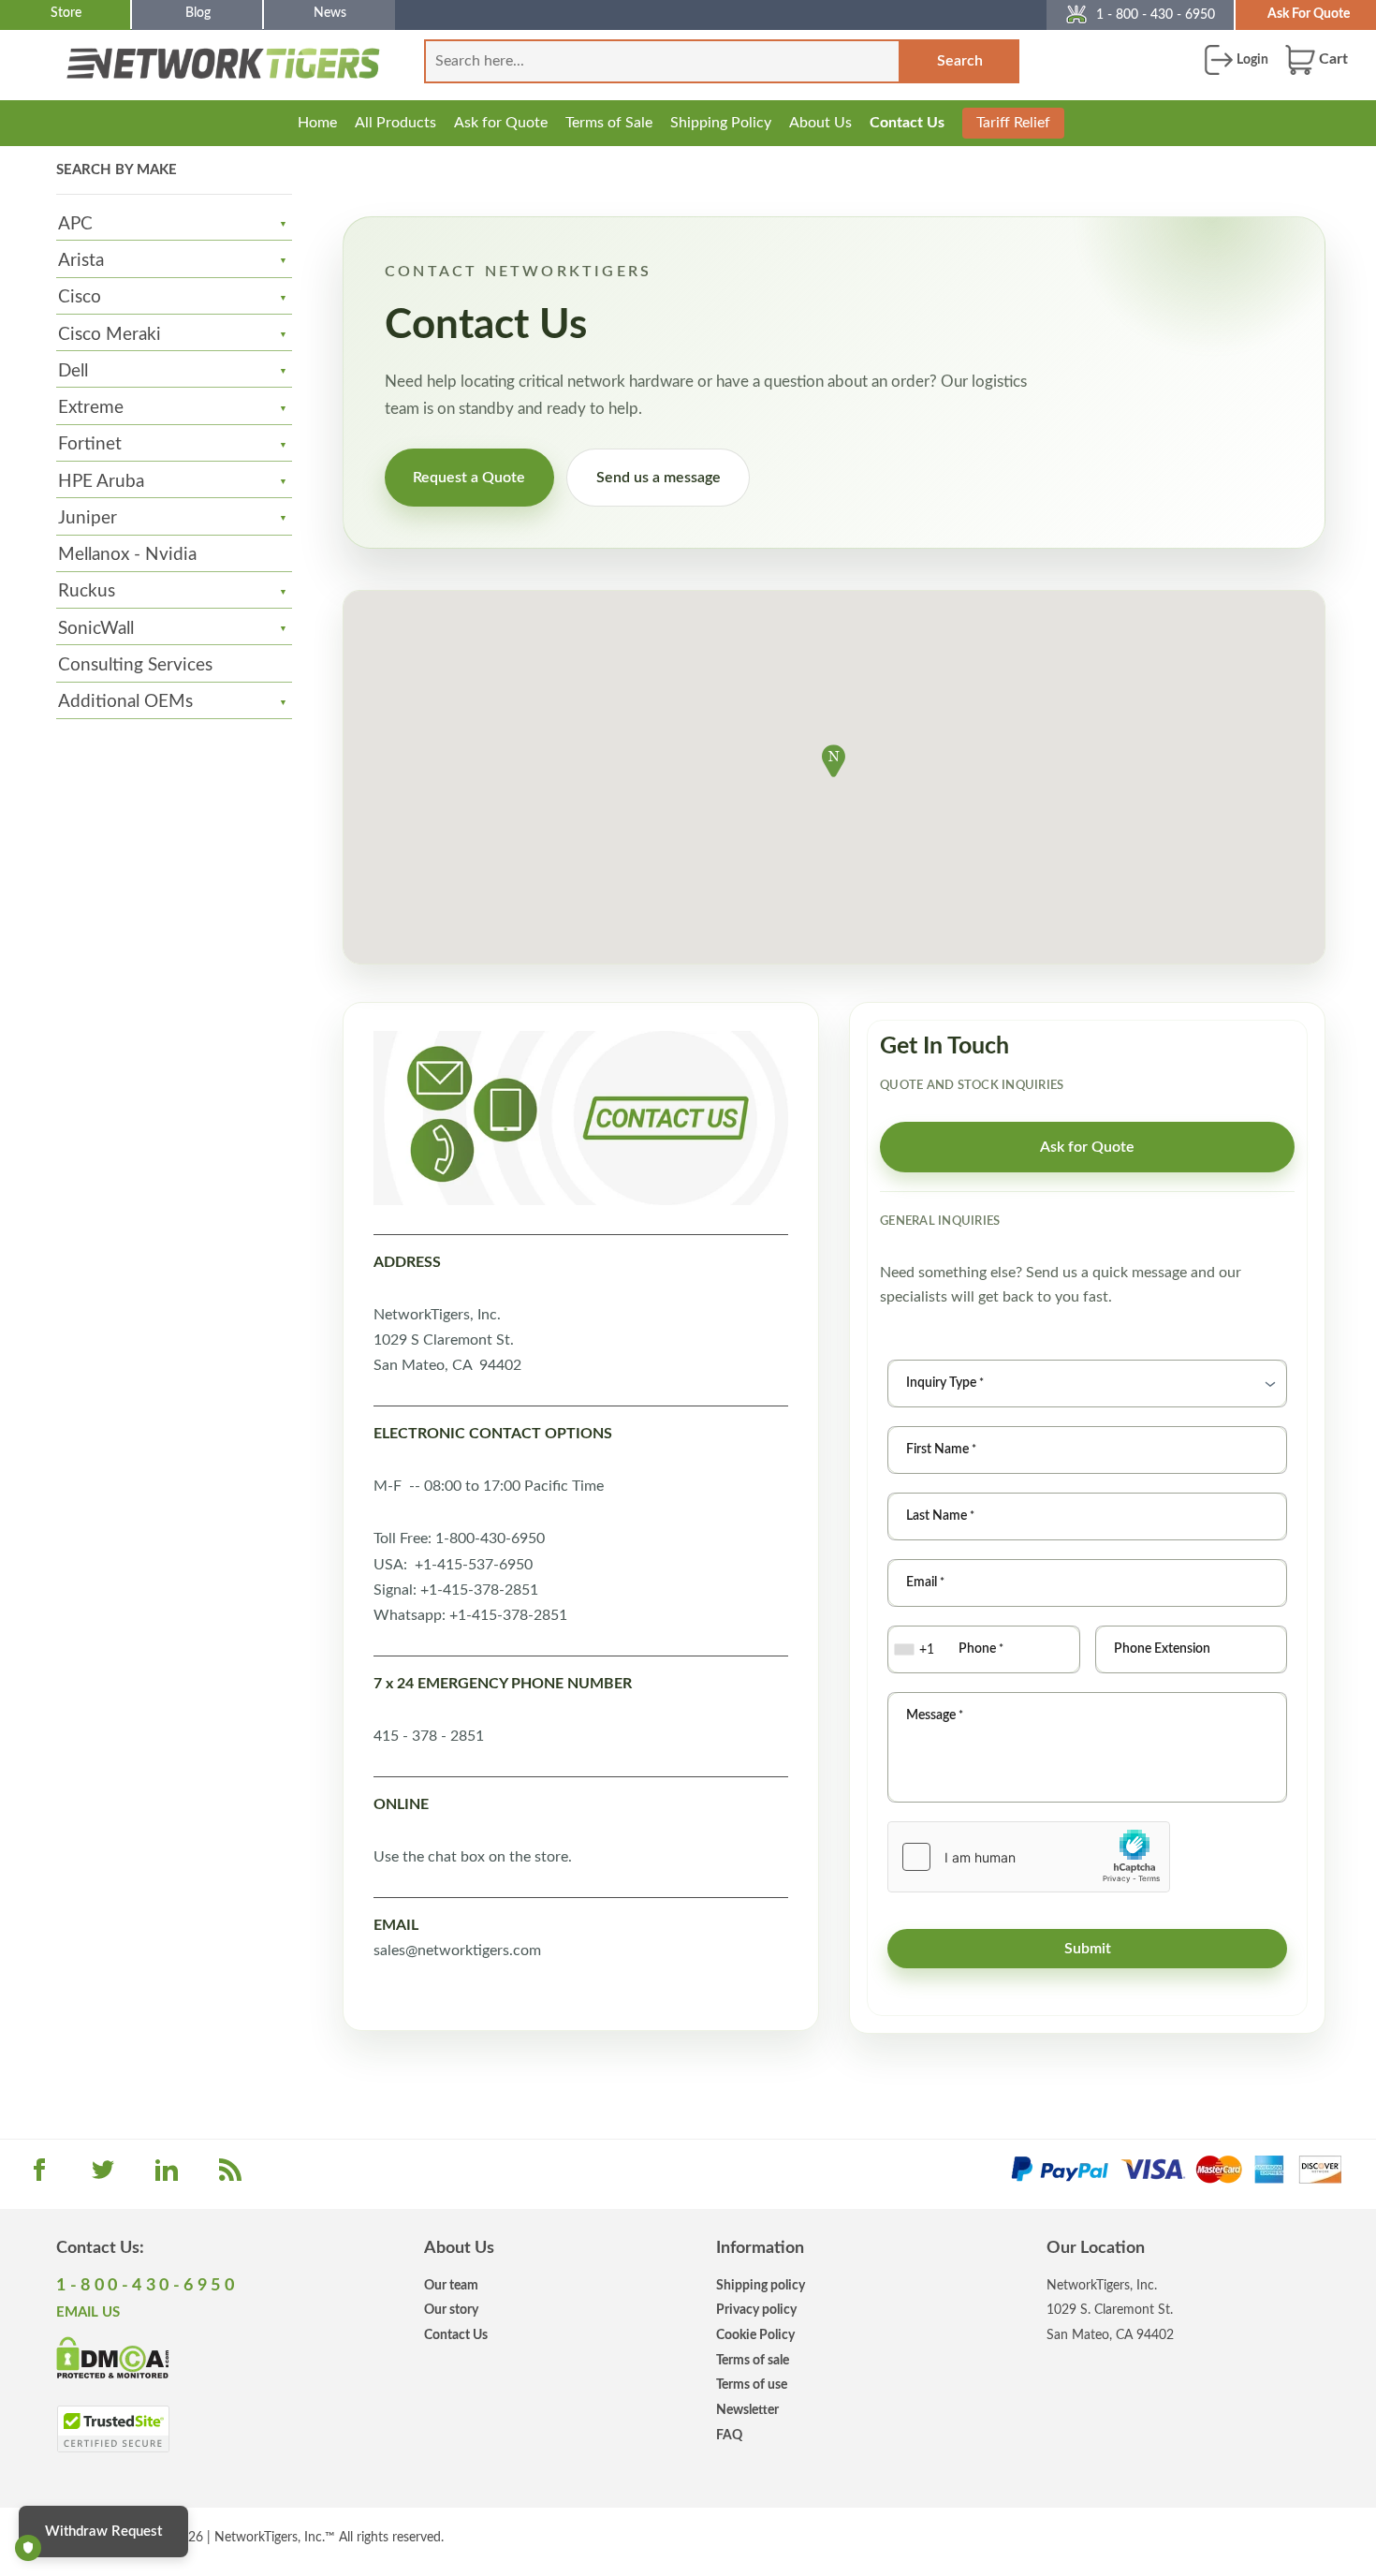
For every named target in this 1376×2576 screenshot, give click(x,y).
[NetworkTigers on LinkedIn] (167, 2176)
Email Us (88, 2312)
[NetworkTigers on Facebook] (39, 2176)
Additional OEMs (125, 702)
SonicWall (96, 629)
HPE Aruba (101, 482)
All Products (395, 123)
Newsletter (747, 2410)
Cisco (80, 297)
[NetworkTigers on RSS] (230, 2176)
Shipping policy (761, 2285)
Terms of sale (753, 2360)
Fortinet (90, 444)
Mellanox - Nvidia (127, 555)
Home (317, 123)
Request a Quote (469, 478)
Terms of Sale (609, 123)
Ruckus (87, 591)
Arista (81, 261)
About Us (820, 123)
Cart (1332, 59)
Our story (451, 2310)
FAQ (729, 2435)
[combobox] (916, 1649)
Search (960, 61)
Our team (451, 2285)
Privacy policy (756, 2310)
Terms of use (752, 2385)
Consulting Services (135, 665)
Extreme (91, 408)
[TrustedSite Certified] (113, 2429)
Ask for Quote (501, 123)
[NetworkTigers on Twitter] (103, 2176)
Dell (73, 371)
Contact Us (907, 123)
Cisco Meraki (110, 335)
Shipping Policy (721, 123)
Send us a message (659, 478)
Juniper (88, 518)
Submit (1088, 1949)
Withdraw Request (103, 2532)
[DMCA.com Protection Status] (113, 2357)
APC (75, 224)
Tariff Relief (1013, 123)
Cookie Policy (755, 2335)
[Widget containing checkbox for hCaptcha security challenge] (1029, 1857)
